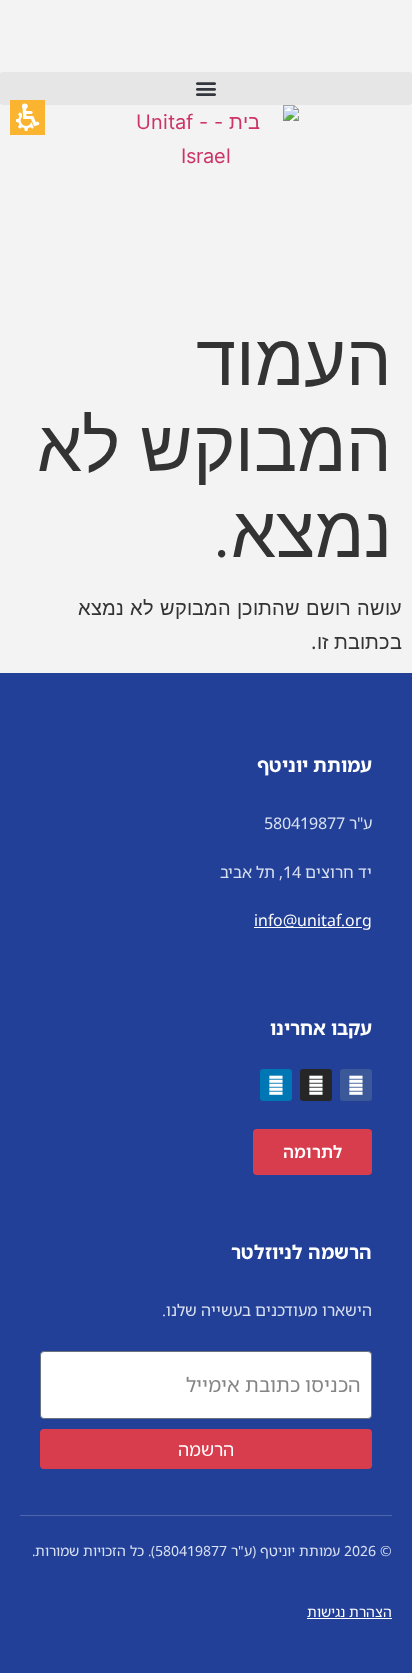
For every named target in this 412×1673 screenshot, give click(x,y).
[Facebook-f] (356, 1085)
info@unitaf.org (313, 920)
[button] (206, 88)
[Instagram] (316, 1085)
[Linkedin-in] (276, 1085)
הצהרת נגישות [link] (349, 1611)
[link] (206, 189)
